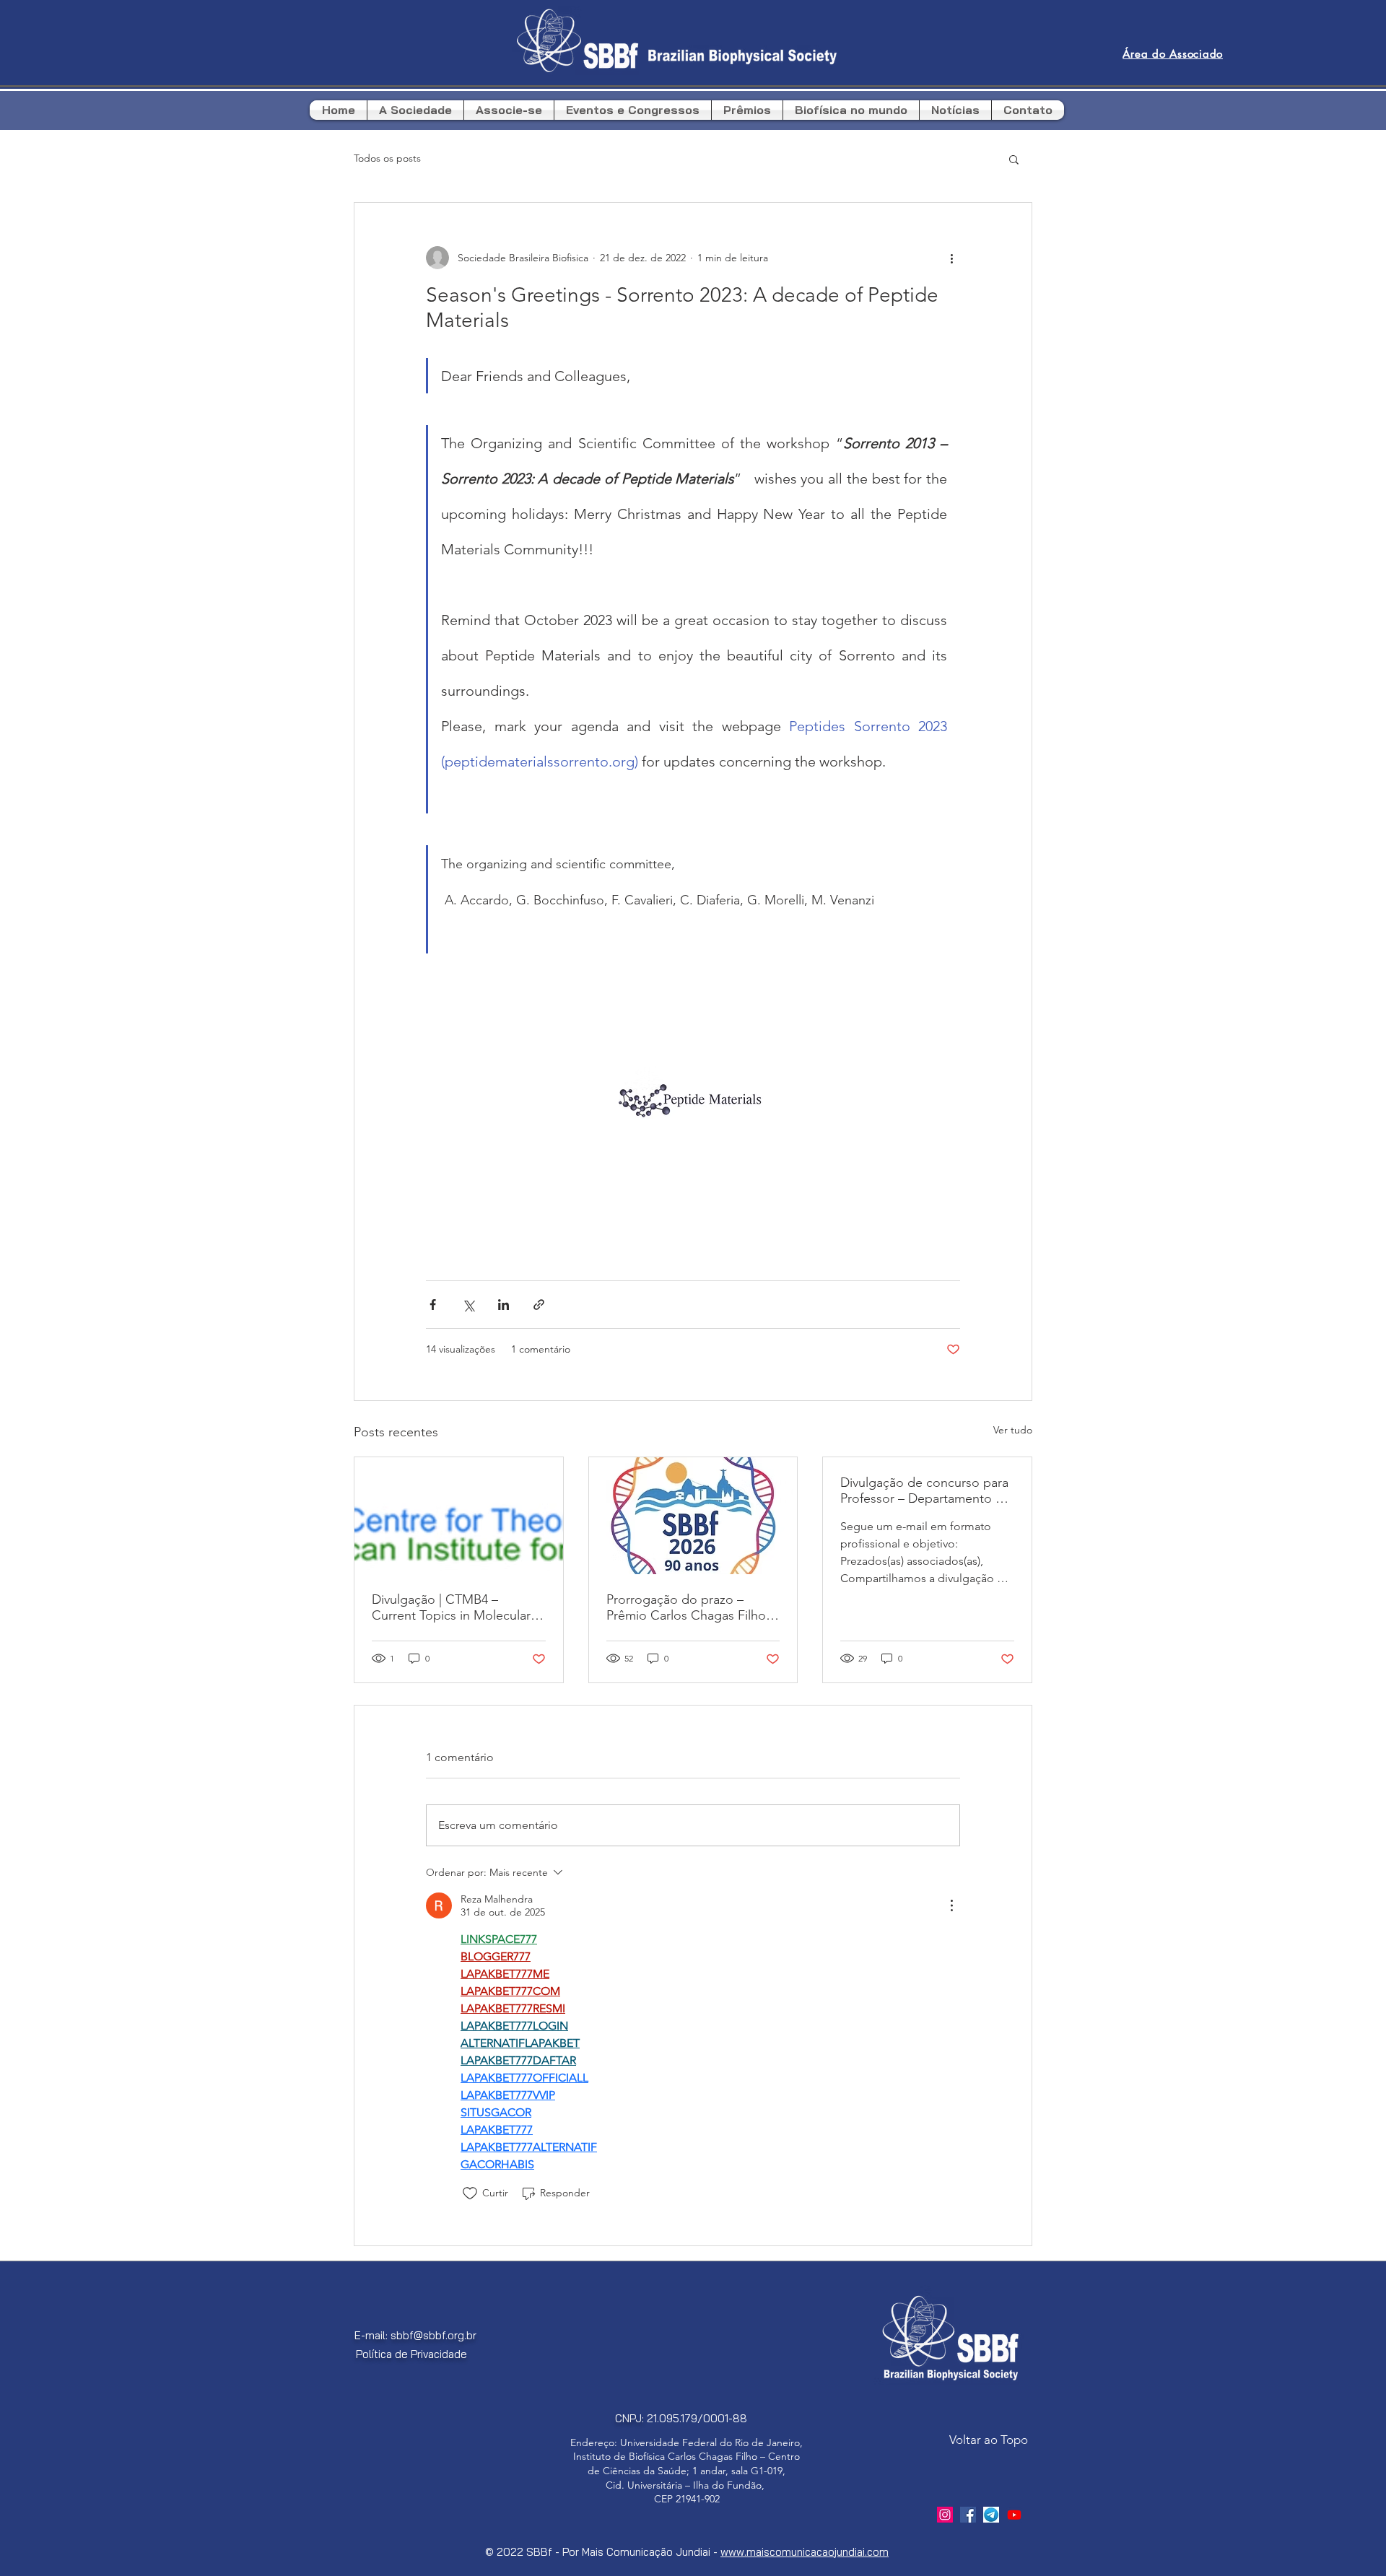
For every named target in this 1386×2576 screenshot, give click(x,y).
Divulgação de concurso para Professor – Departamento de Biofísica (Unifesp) (925, 1490)
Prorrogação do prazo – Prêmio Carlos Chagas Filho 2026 (686, 1607)
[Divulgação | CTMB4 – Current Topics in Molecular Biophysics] (459, 1516)
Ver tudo (1013, 1430)
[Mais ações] (951, 258)
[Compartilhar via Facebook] (433, 1305)
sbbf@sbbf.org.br (433, 2335)
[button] (1014, 159)
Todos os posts (387, 158)
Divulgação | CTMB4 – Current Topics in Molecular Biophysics (451, 1607)
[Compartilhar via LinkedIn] (504, 1305)
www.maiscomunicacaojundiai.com (805, 2552)
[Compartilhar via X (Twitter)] (468, 1305)
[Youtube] (1014, 2515)
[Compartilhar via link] (539, 1305)
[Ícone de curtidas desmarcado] (470, 2193)
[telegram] (991, 2515)
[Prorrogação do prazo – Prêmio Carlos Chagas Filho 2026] (693, 1516)
